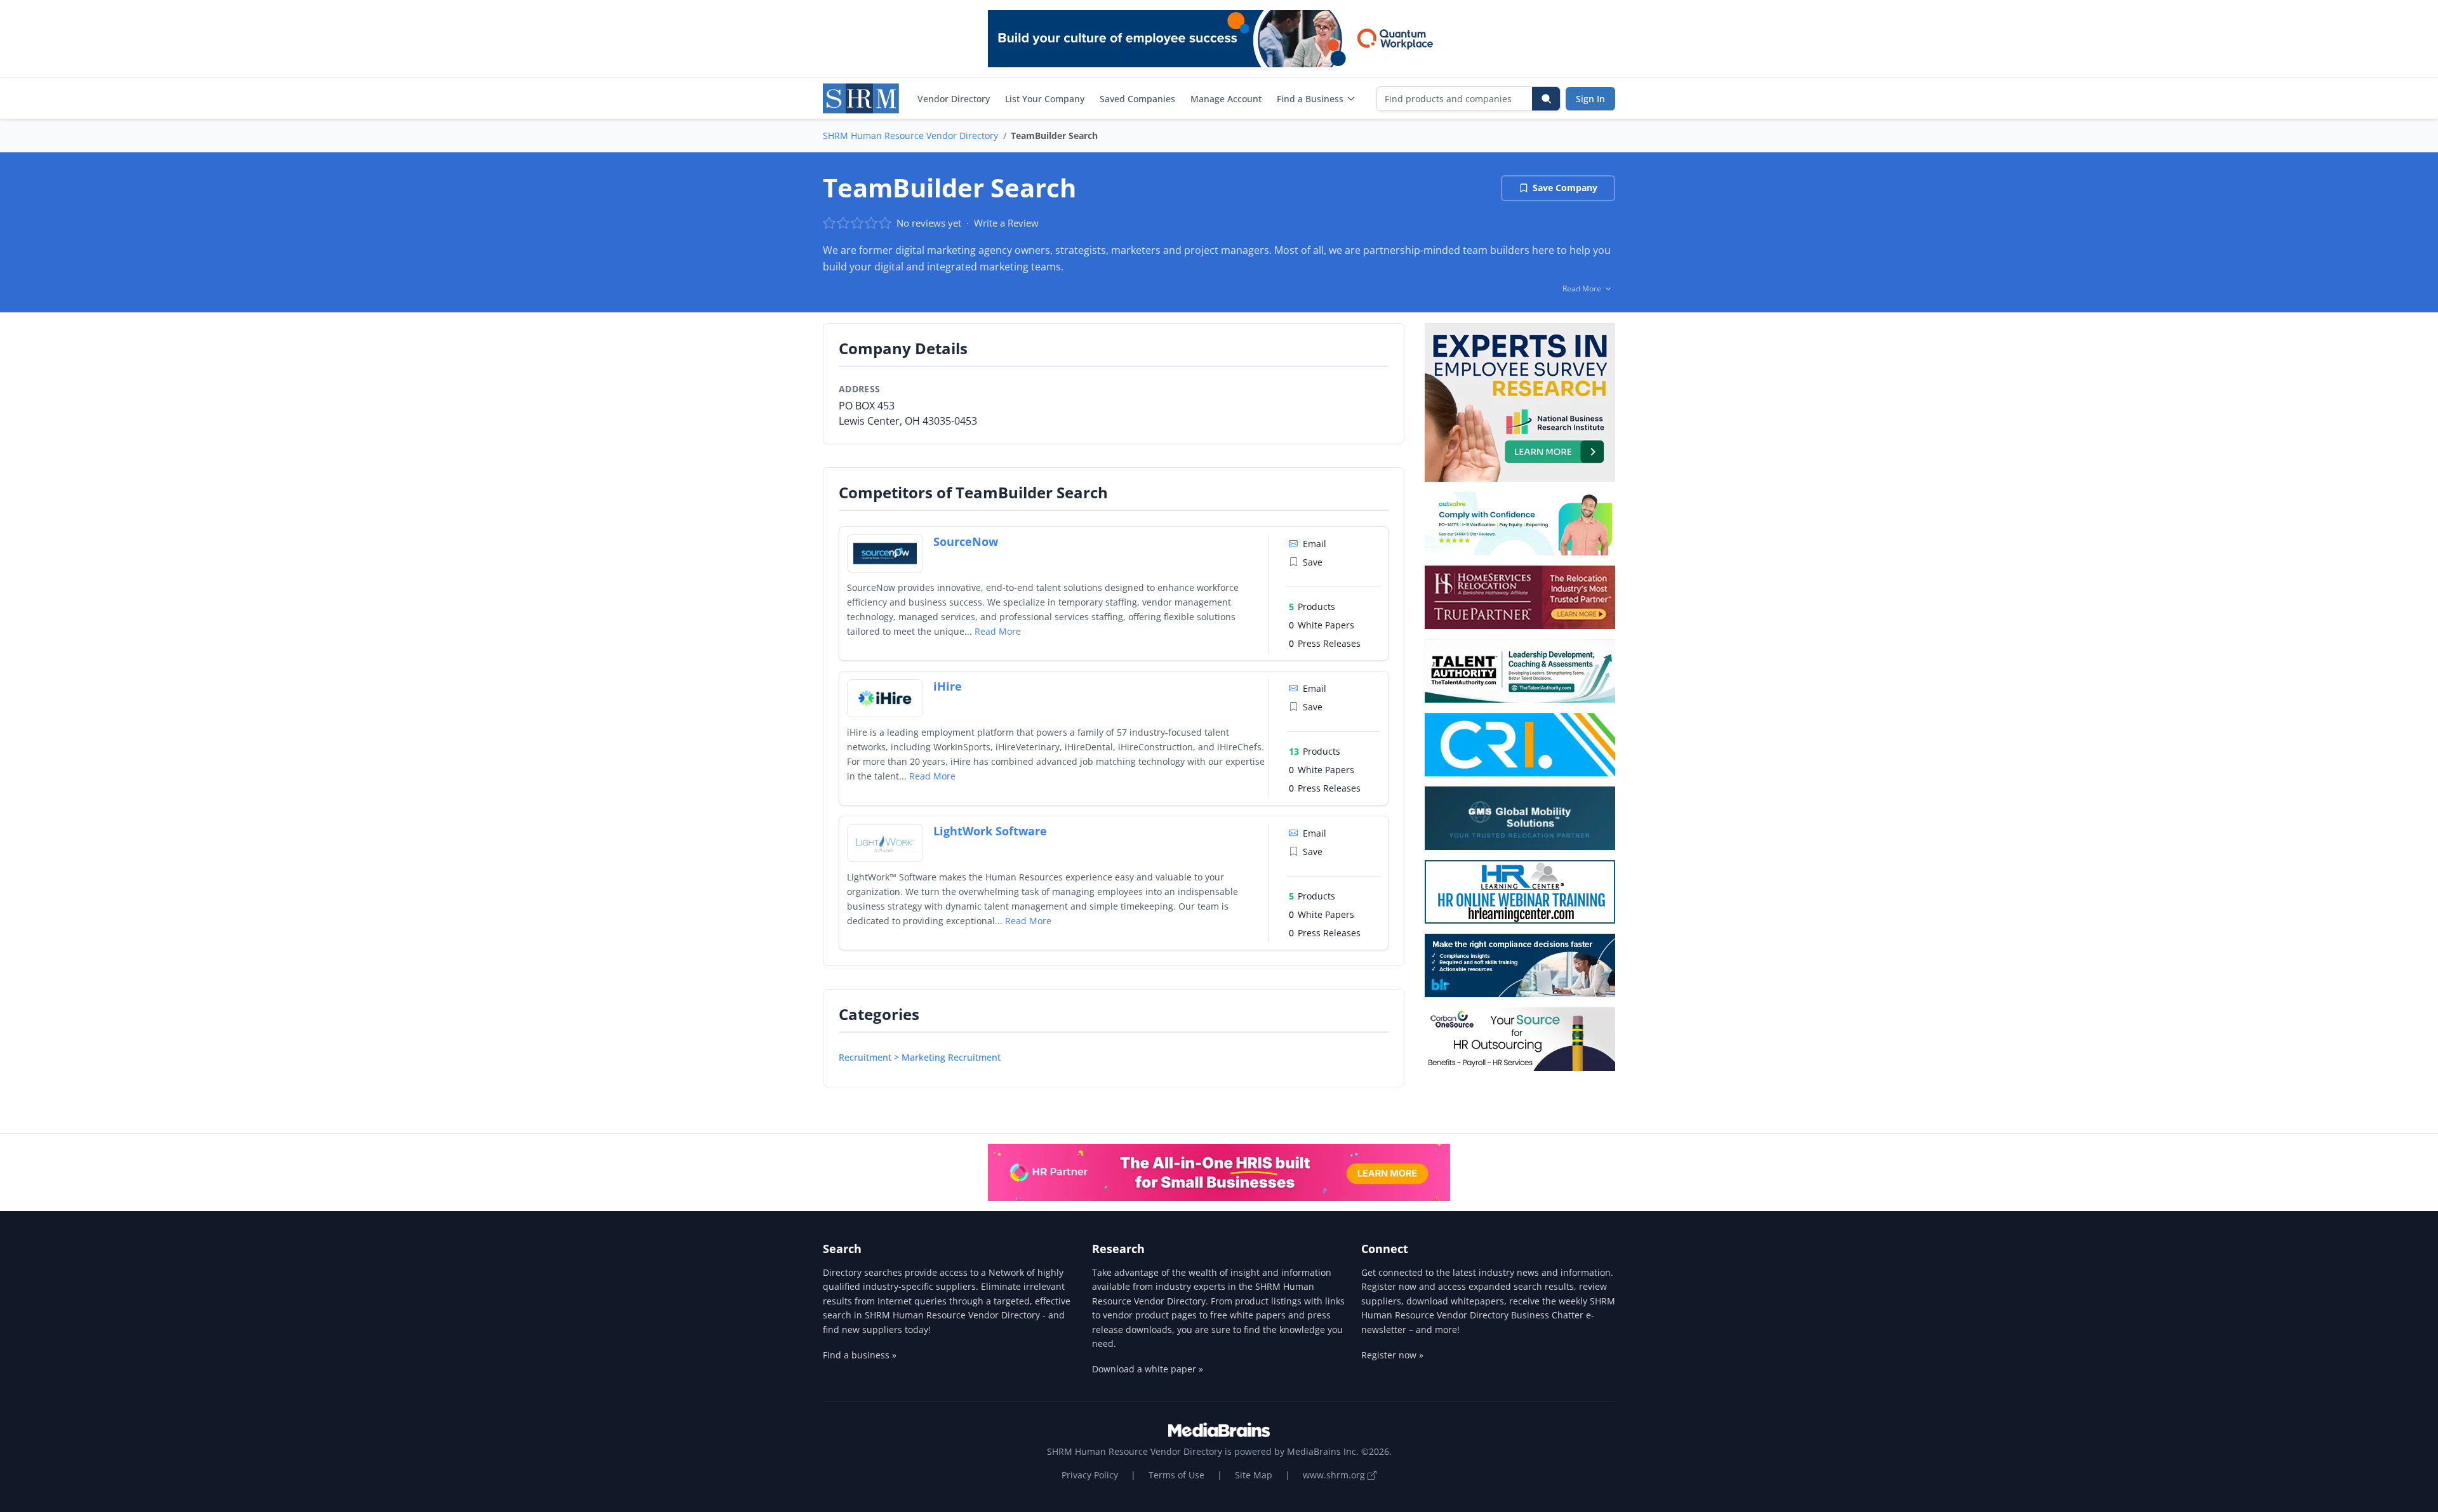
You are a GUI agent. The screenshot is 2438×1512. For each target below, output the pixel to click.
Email (1315, 544)
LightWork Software (990, 831)
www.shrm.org (1335, 1475)
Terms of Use (1176, 1475)
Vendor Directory (954, 99)
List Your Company (1045, 99)
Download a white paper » (1148, 1369)
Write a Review (1006, 223)
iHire (948, 686)
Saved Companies (1137, 99)
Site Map (1254, 1475)
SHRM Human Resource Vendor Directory (910, 136)
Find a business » (860, 1355)
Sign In (1590, 99)
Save (1313, 562)
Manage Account (1226, 99)
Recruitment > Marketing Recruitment (920, 1057)
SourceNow (966, 541)
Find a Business (1310, 99)
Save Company (1565, 188)
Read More (998, 631)
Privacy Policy (1090, 1475)
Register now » (1392, 1355)
